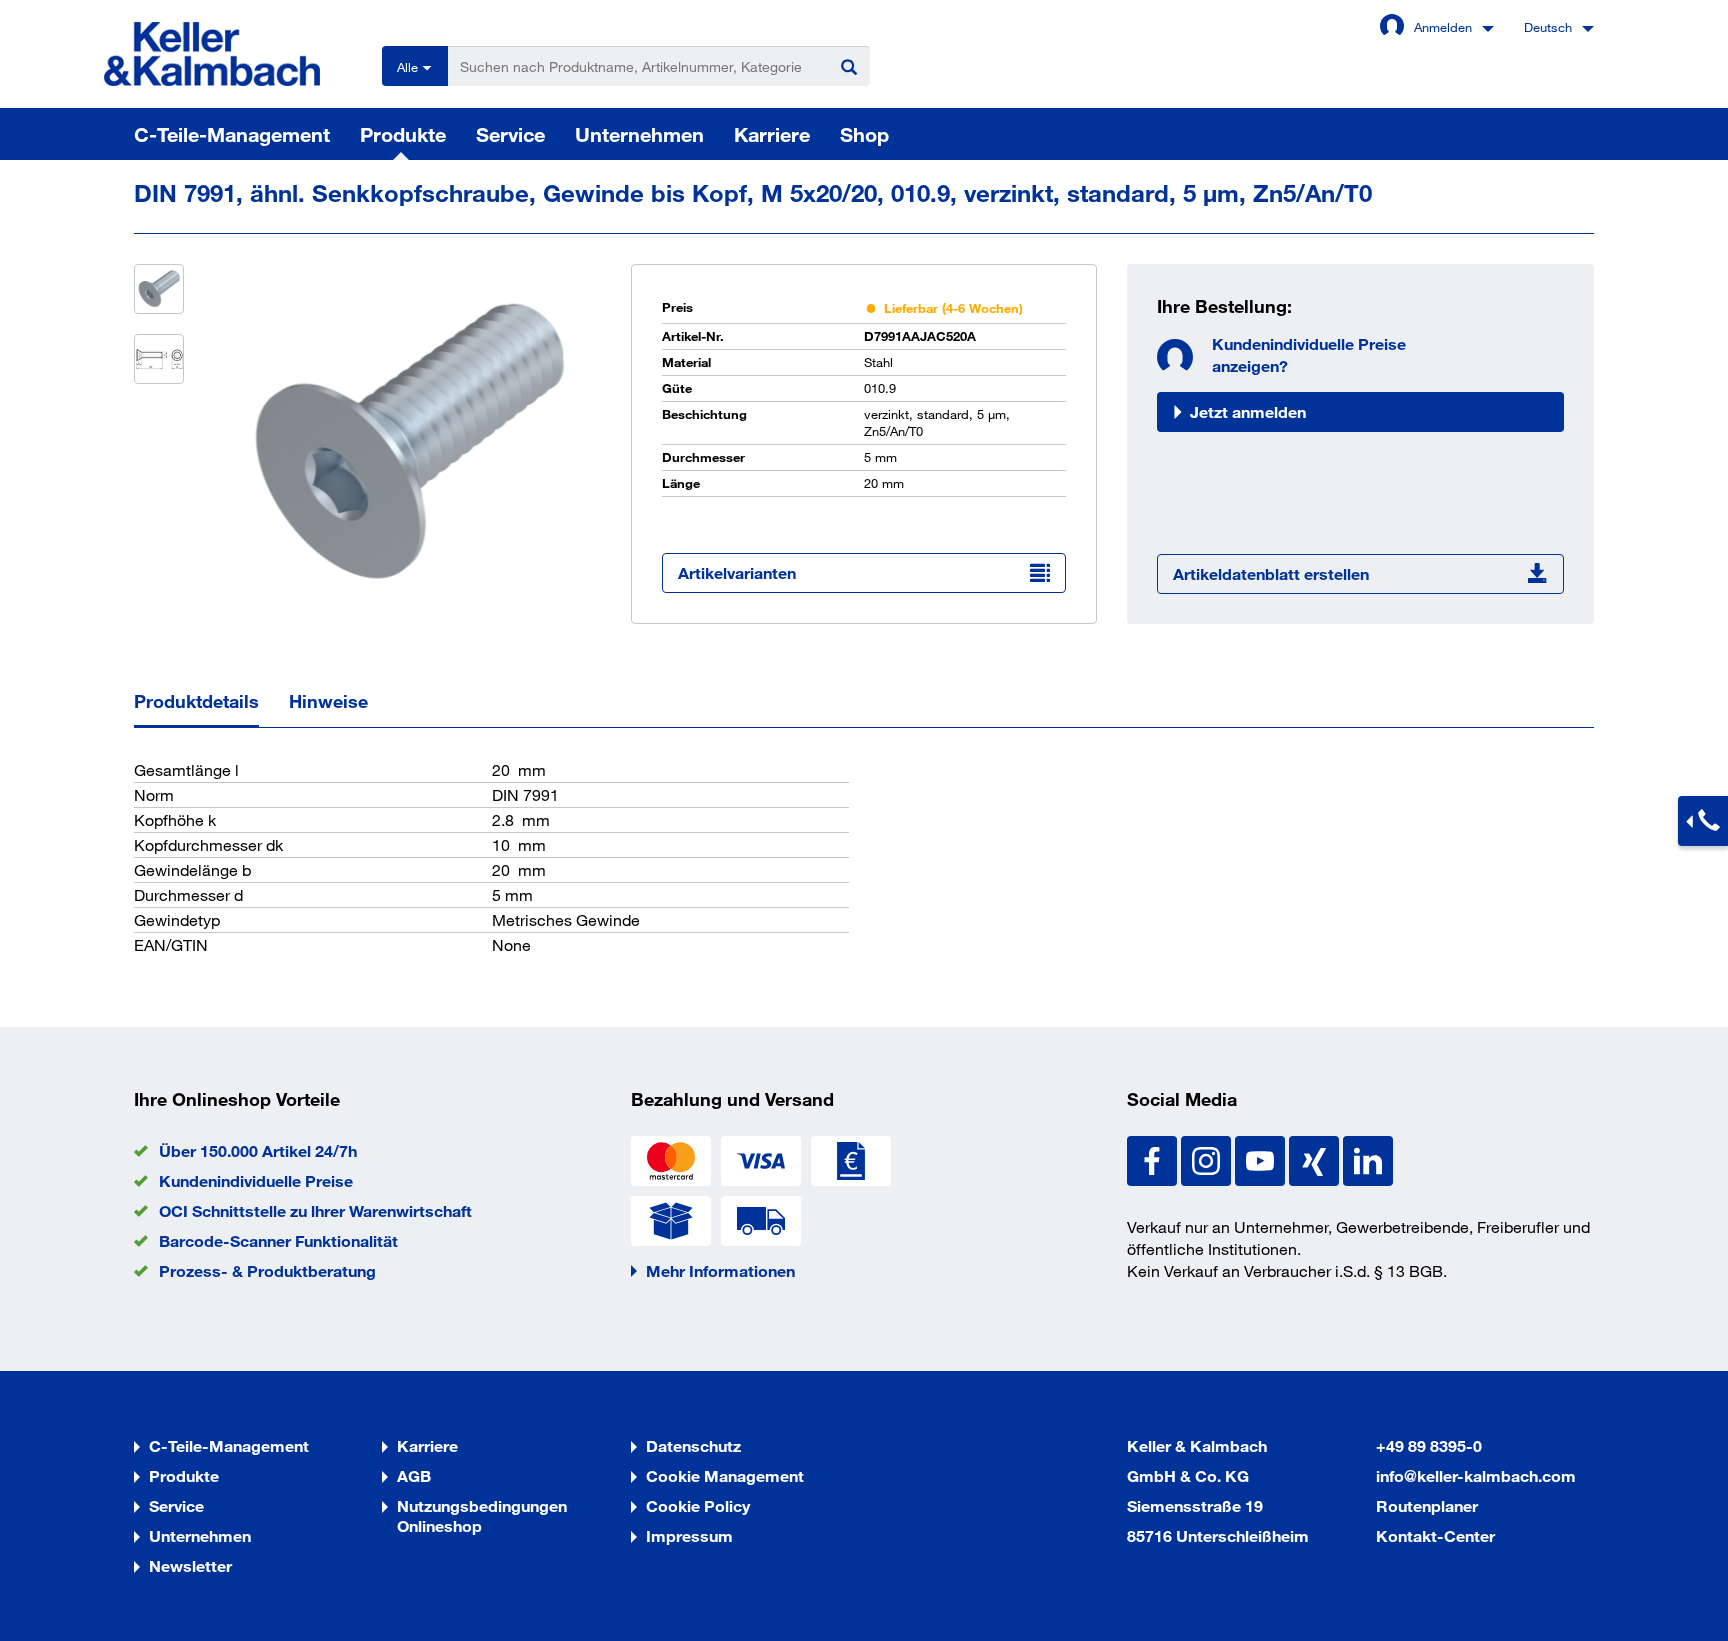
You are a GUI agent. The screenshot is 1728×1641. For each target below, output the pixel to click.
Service (510, 134)
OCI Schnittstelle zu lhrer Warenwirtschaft (315, 1210)
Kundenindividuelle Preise (256, 1180)
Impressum (689, 1535)
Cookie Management (725, 1475)
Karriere (772, 134)
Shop (864, 134)
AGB (414, 1475)
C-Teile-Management (232, 134)
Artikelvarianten (737, 572)
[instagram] (1208, 1158)
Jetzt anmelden (1248, 411)
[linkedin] (1368, 1158)
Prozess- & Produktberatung (267, 1270)
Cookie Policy (698, 1505)
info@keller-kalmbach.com (1476, 1475)
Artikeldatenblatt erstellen (1271, 573)
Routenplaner (1427, 1505)
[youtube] (1262, 1158)
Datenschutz (693, 1445)
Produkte (403, 134)
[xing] (1316, 1158)
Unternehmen (639, 134)
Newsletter (190, 1565)
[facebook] (1154, 1158)
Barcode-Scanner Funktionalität (278, 1240)
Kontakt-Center (1435, 1535)
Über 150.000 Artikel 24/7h (258, 1150)
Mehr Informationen (720, 1270)
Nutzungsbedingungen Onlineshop (482, 1515)
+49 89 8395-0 (1429, 1445)
